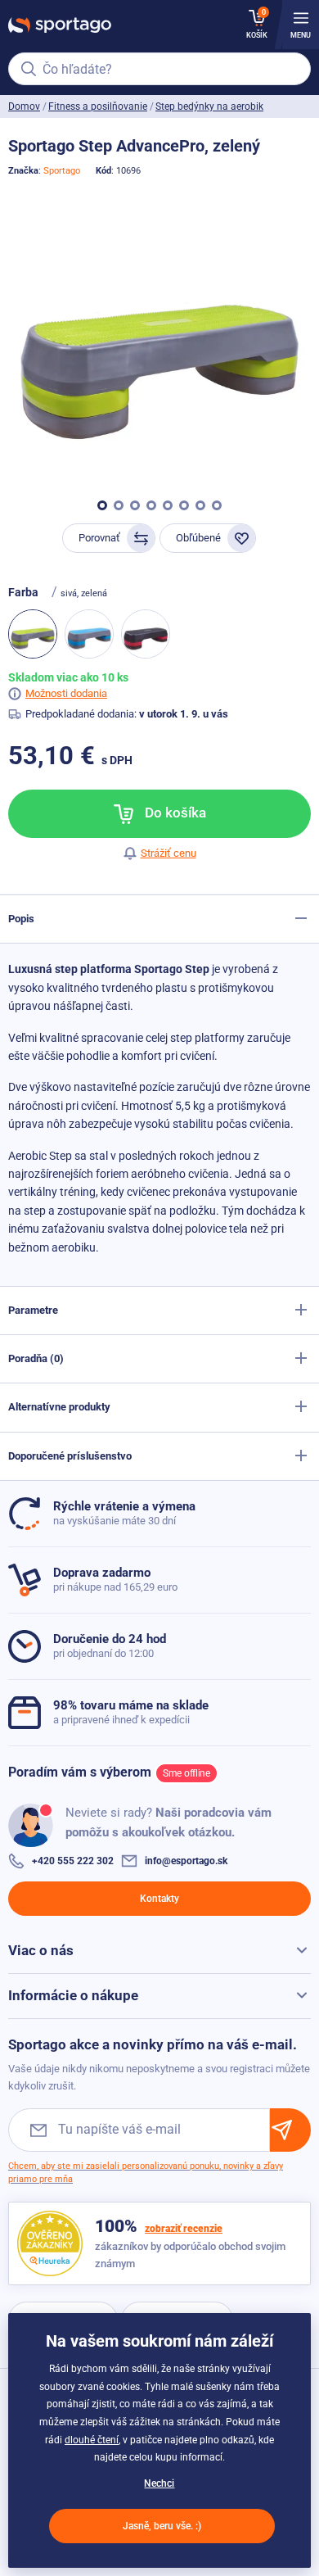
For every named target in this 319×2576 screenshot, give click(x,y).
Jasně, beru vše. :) (162, 2526)
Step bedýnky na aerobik (209, 106)
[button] (102, 505)
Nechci (159, 2483)
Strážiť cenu (168, 853)
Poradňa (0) (36, 1358)
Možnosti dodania (66, 693)
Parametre (33, 1310)
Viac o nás (41, 1950)
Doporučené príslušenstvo (70, 1456)
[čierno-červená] (146, 634)
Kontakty (159, 1899)
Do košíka (174, 813)
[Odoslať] (290, 2130)
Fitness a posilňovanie (98, 106)
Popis (21, 919)
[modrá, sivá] (89, 634)
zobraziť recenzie (184, 2229)
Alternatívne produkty (59, 1407)
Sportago (62, 171)
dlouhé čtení (92, 2440)
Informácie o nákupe (73, 1995)
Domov (24, 106)
